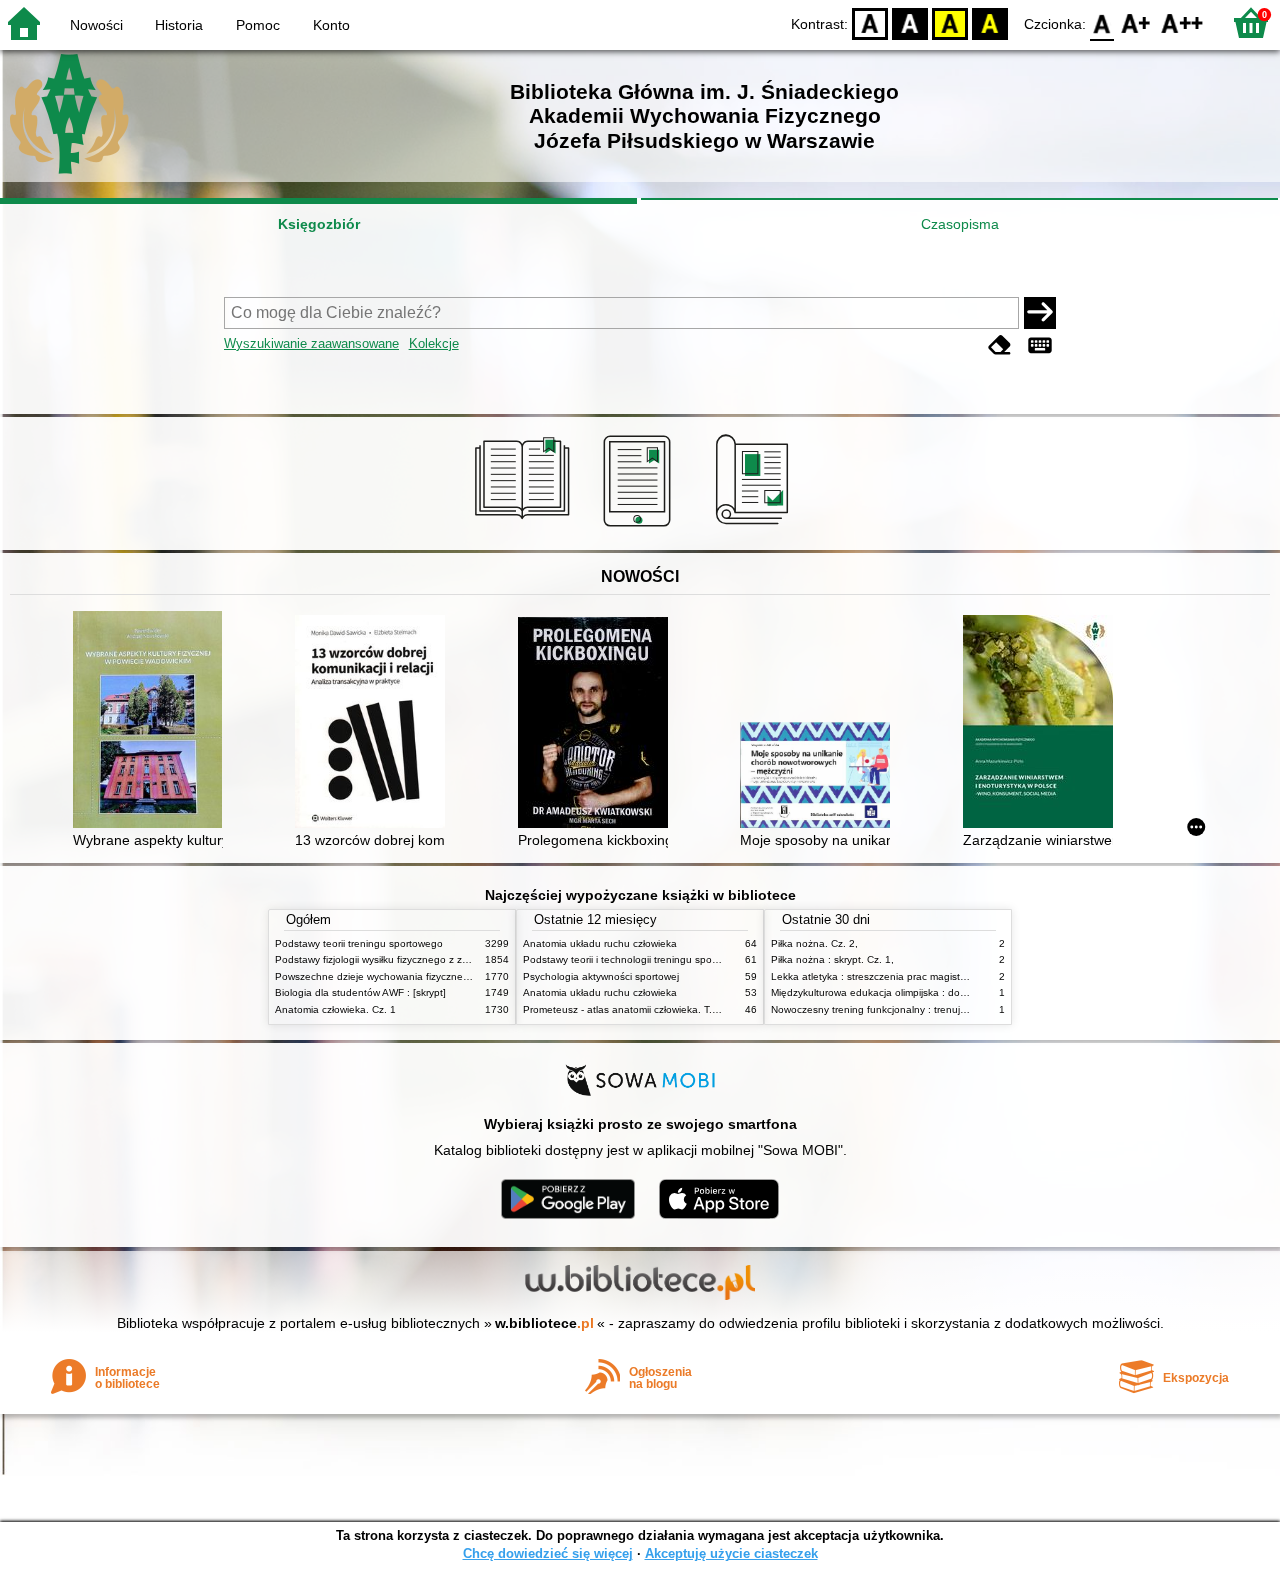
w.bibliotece (544, 1323)
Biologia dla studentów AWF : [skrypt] (360, 992)
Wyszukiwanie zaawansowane (311, 343)
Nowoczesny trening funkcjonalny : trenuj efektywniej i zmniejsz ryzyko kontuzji (951, 1009)
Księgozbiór (319, 224)
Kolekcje (434, 343)
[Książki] (525, 527)
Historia (179, 25)
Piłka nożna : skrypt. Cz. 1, (832, 959)
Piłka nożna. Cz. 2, (814, 943)
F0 (1102, 22)
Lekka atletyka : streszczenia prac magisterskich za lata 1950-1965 (925, 976)
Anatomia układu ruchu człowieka (600, 943)
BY (990, 22)
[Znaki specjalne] (1040, 345)
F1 (1136, 22)
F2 (1182, 22)
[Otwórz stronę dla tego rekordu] (153, 721)
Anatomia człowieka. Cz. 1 (335, 1009)
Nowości (96, 25)
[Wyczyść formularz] (1000, 345)
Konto (331, 25)
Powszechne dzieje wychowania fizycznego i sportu (393, 976)
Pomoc (258, 25)
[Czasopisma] (755, 527)
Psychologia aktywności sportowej (601, 976)
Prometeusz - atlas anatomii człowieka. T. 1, (623, 1009)
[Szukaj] (1040, 313)
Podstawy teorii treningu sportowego (359, 943)
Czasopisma (960, 224)
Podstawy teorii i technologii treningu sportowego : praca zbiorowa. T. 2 (687, 959)
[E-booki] (640, 527)
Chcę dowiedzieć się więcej (548, 1553)
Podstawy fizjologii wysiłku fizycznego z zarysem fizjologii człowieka (428, 959)
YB (950, 22)
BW (910, 22)
